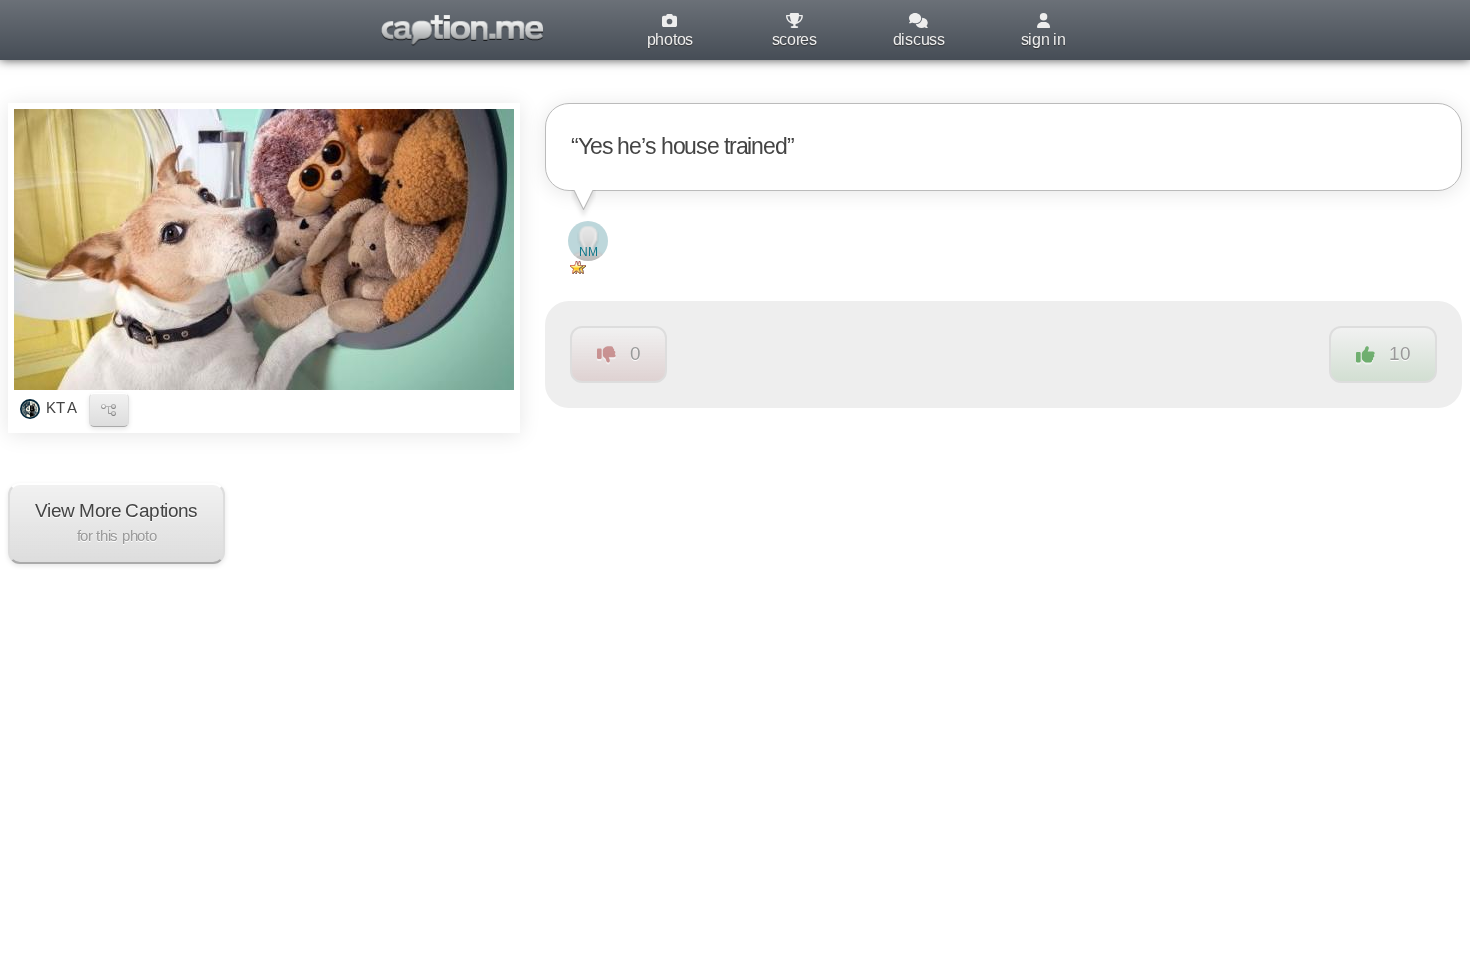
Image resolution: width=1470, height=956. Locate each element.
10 (1399, 353)
